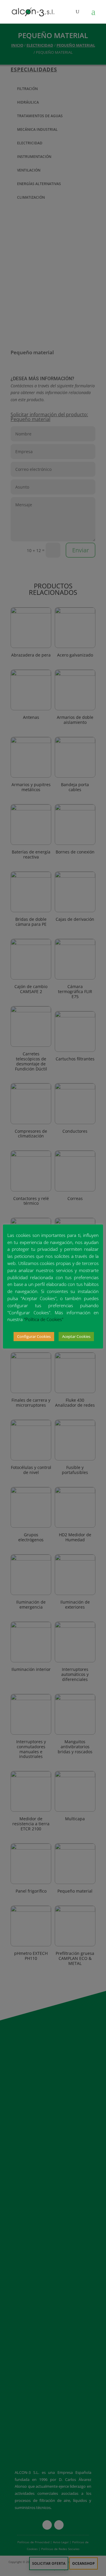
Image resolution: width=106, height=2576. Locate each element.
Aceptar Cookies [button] (76, 1336)
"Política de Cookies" (44, 1319)
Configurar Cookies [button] (34, 1336)
